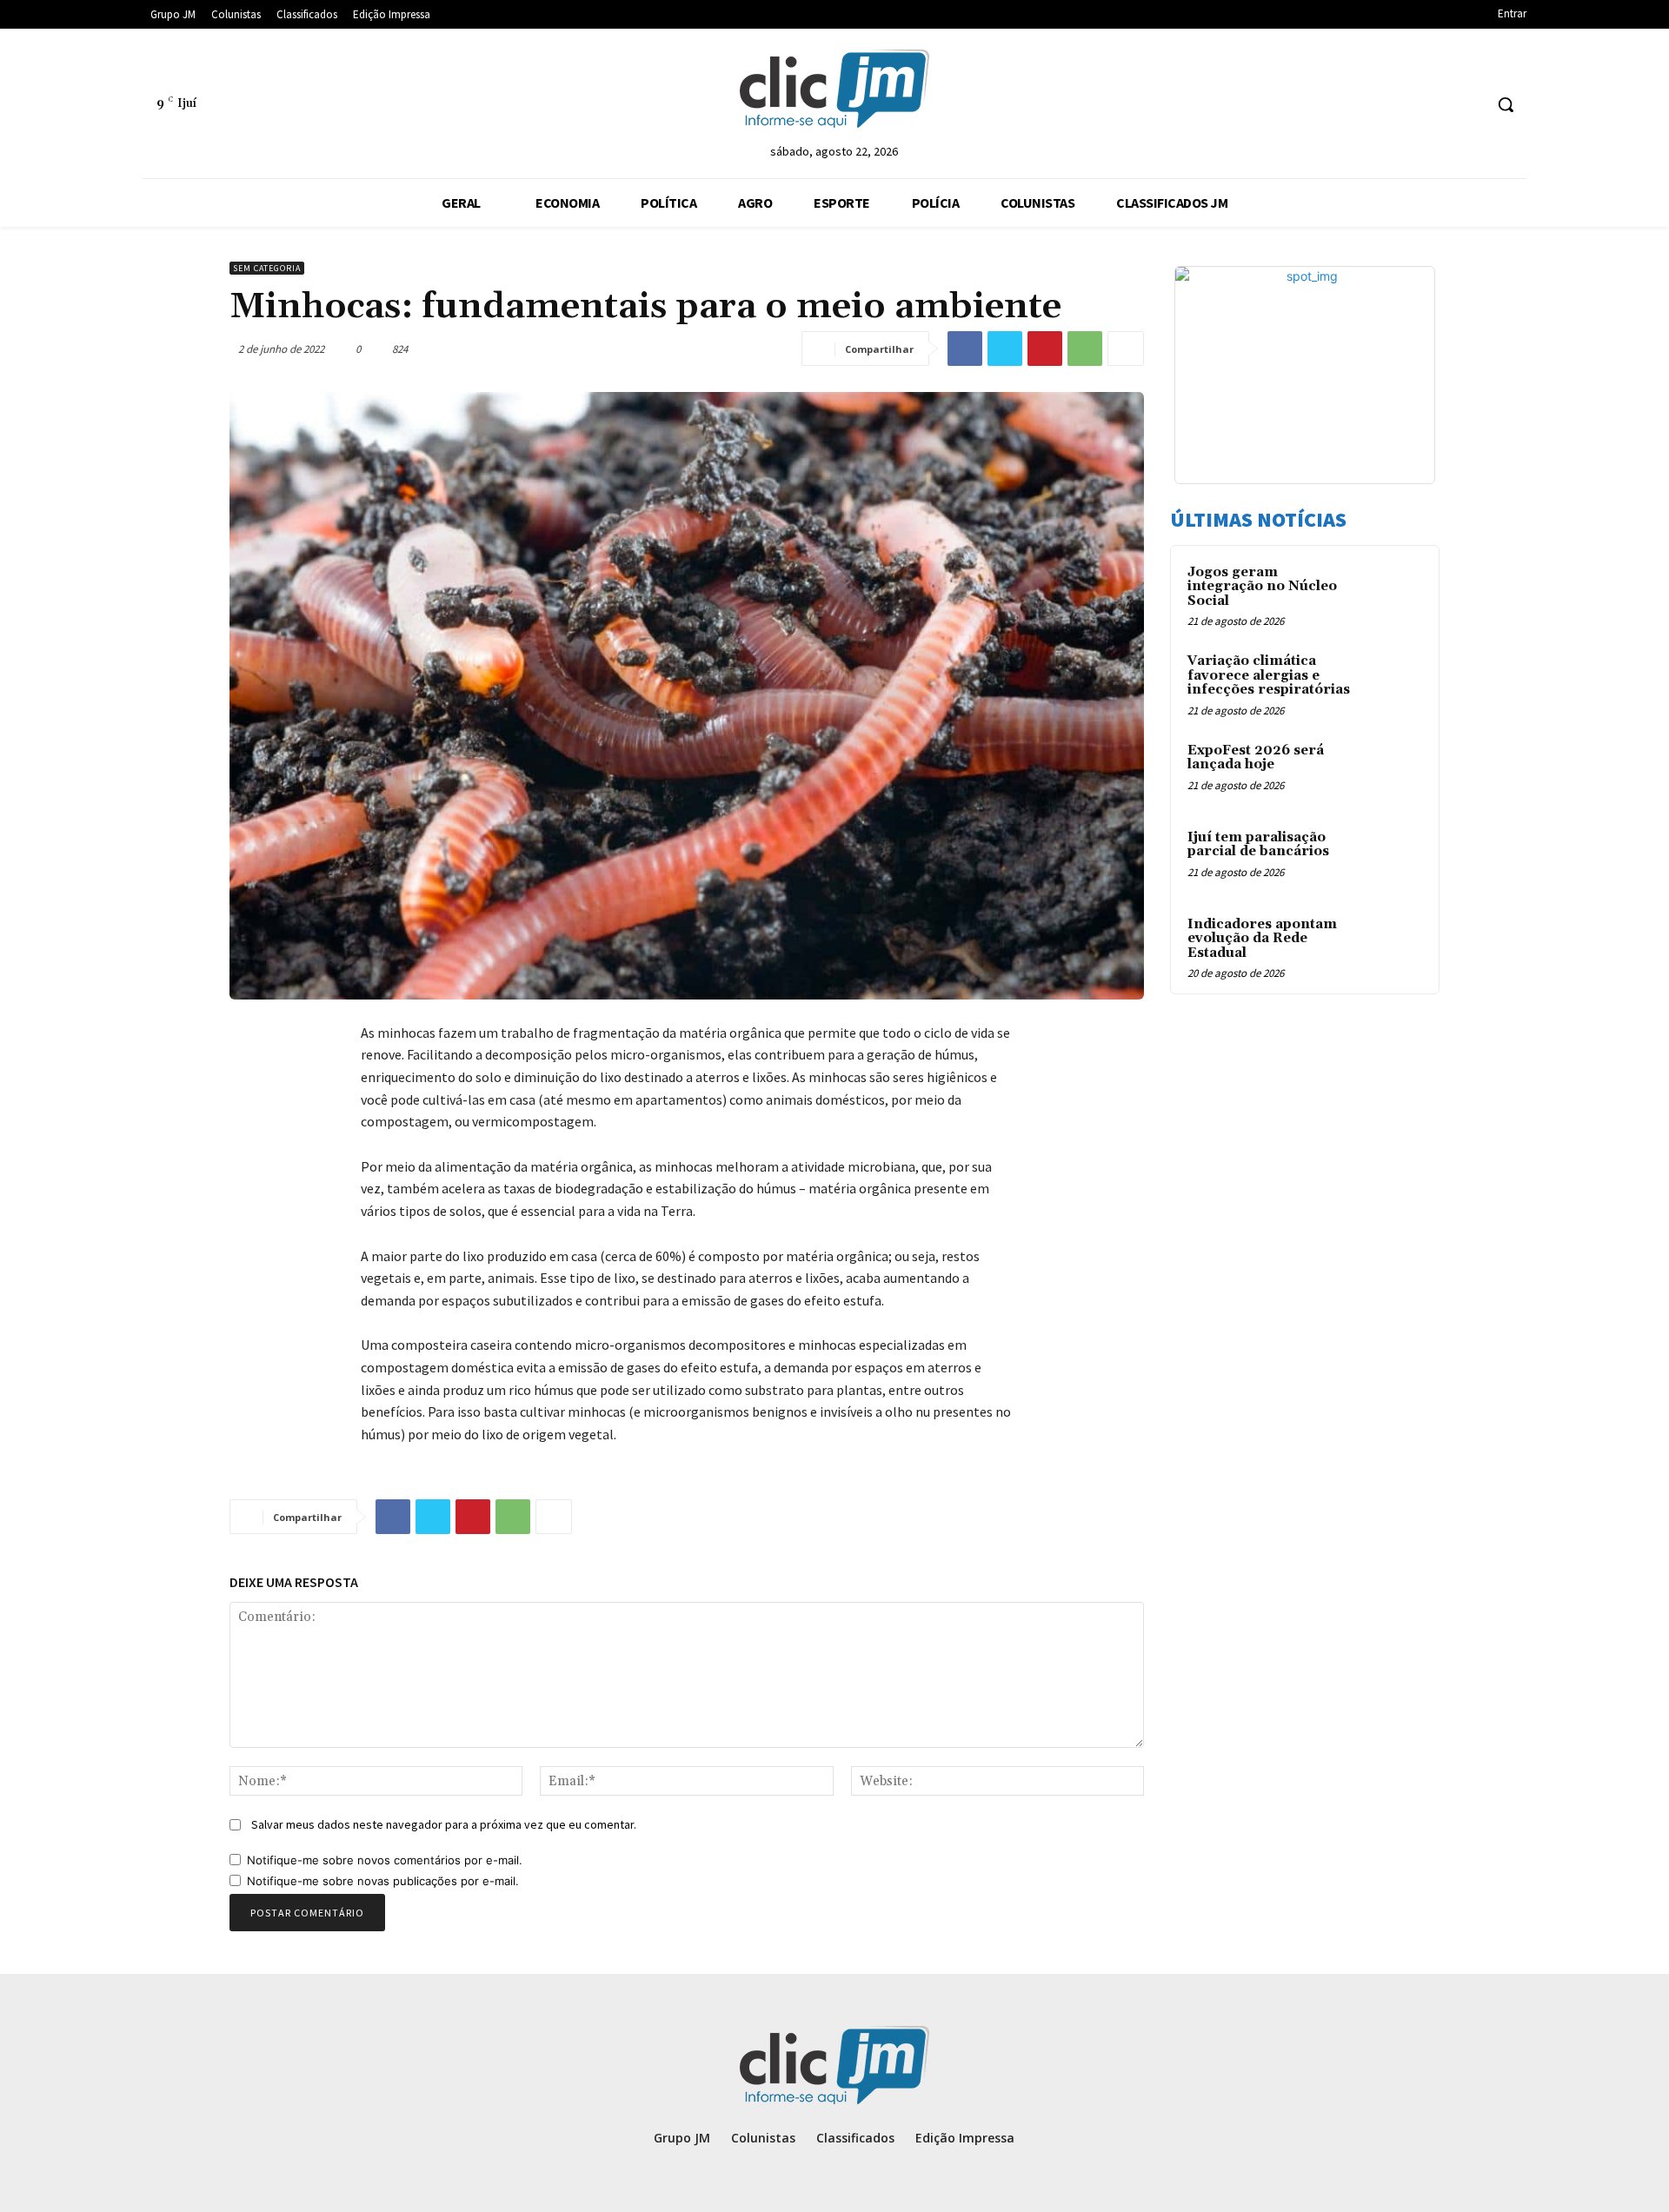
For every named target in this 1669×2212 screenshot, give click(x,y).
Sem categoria (267, 268)
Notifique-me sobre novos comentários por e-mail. (385, 1860)
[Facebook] (965, 349)
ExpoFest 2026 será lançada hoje (1256, 758)
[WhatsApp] (1085, 349)
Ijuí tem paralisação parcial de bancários (1258, 845)
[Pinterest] (1045, 349)
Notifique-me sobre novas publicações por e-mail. (383, 1881)
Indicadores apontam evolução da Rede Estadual (1262, 939)
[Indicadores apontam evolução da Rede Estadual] (1392, 945)
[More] (1126, 349)
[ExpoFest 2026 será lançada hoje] (1392, 771)
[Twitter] (1005, 349)
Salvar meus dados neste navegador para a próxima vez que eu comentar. (444, 1824)
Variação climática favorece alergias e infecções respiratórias (1269, 675)
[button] (1506, 104)
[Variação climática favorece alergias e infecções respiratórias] (1392, 681)
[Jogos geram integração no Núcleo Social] (1392, 593)
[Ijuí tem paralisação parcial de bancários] (1392, 858)
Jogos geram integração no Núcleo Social (1262, 587)
